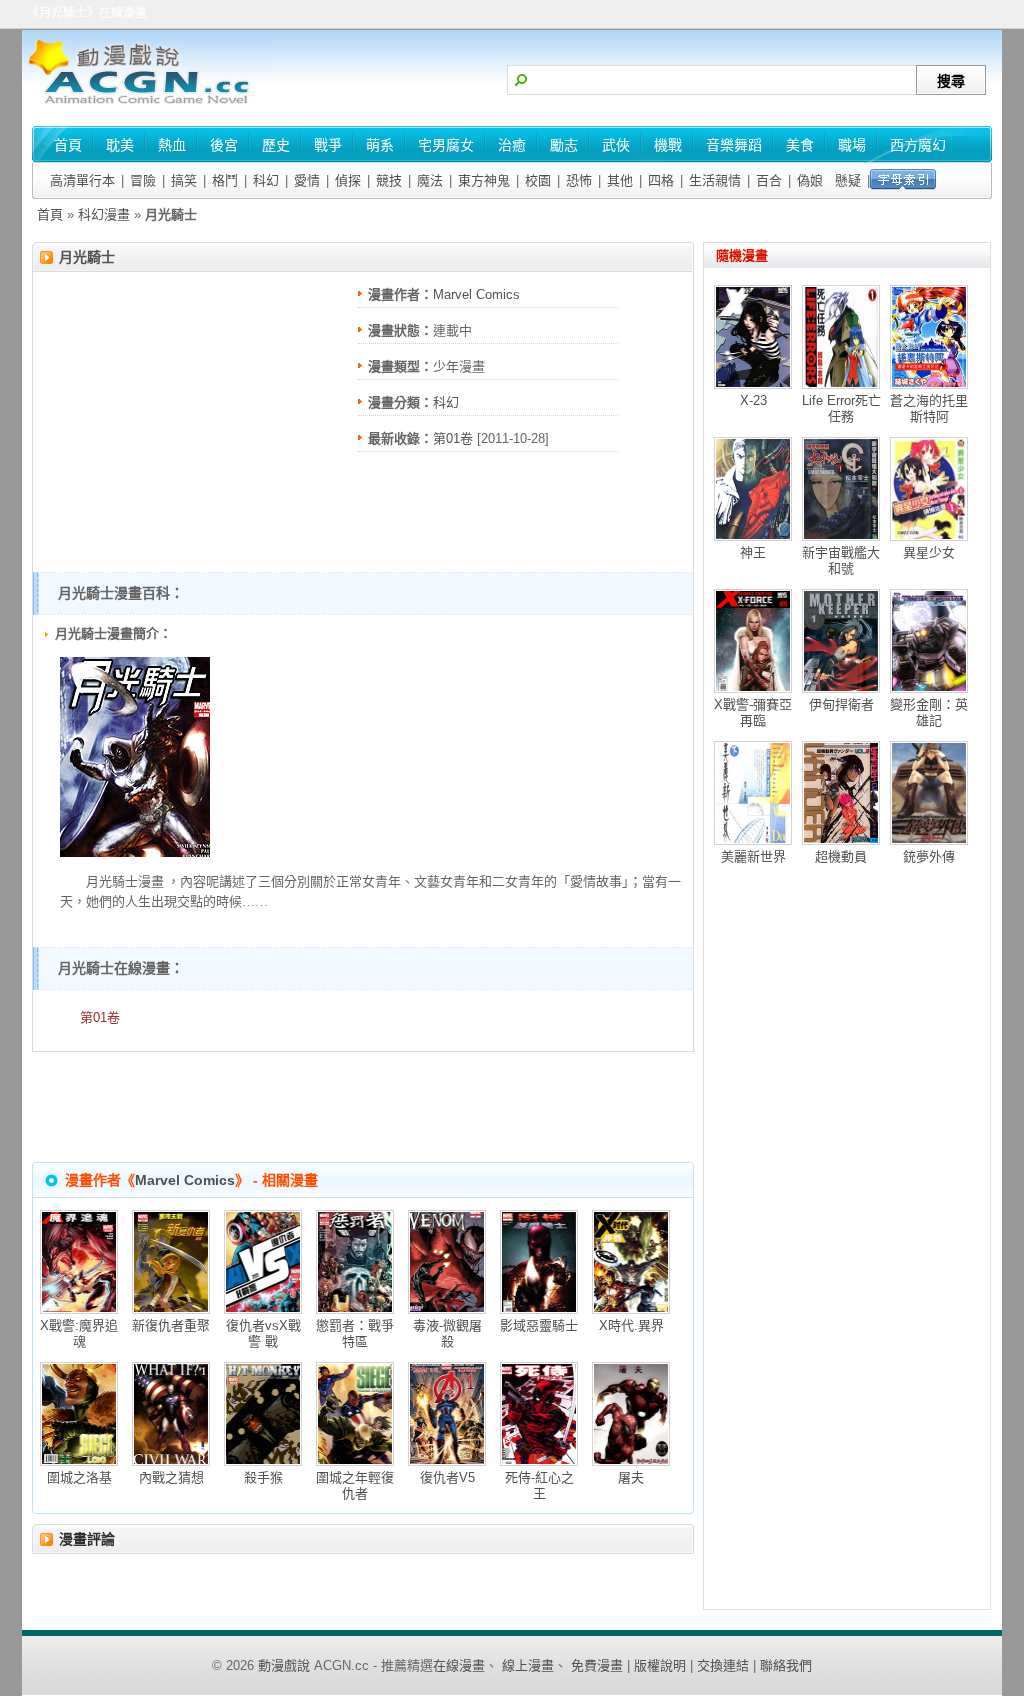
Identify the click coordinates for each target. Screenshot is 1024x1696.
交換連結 (723, 1665)
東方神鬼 (484, 180)
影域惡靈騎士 (539, 1325)
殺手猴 (263, 1477)
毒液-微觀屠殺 (447, 1333)
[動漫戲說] (147, 105)
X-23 (753, 400)
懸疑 (848, 180)
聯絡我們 (786, 1665)
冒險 (143, 180)
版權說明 (660, 1665)
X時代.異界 (631, 1325)
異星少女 (929, 552)
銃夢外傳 (929, 856)
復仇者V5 (447, 1477)
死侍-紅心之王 (539, 1485)
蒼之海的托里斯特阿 (929, 408)
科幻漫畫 (104, 214)
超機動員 (841, 856)
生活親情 (715, 180)
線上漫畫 (528, 1665)
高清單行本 (82, 180)
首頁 (50, 214)
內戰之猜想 (171, 1477)
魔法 (430, 180)
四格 (661, 180)
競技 (389, 180)
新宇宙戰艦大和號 (841, 560)
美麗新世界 (753, 856)
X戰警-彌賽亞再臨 (753, 712)
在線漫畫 (459, 1665)
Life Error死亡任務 (841, 408)
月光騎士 (87, 257)
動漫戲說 (284, 1665)
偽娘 (810, 180)
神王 (753, 552)
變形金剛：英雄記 (929, 712)
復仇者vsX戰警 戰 (263, 1333)
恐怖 (579, 180)
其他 (620, 180)
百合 (769, 180)
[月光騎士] (135, 852)
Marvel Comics (476, 294)
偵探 (348, 180)
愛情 (307, 180)
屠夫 (631, 1477)
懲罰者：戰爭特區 (355, 1333)
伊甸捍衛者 (841, 704)
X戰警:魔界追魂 (79, 1333)
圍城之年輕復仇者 (355, 1485)
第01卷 (453, 438)
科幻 (266, 180)
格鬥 (225, 180)
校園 (538, 180)
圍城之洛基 (79, 1477)
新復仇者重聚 (171, 1325)
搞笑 (184, 180)
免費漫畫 (597, 1665)
